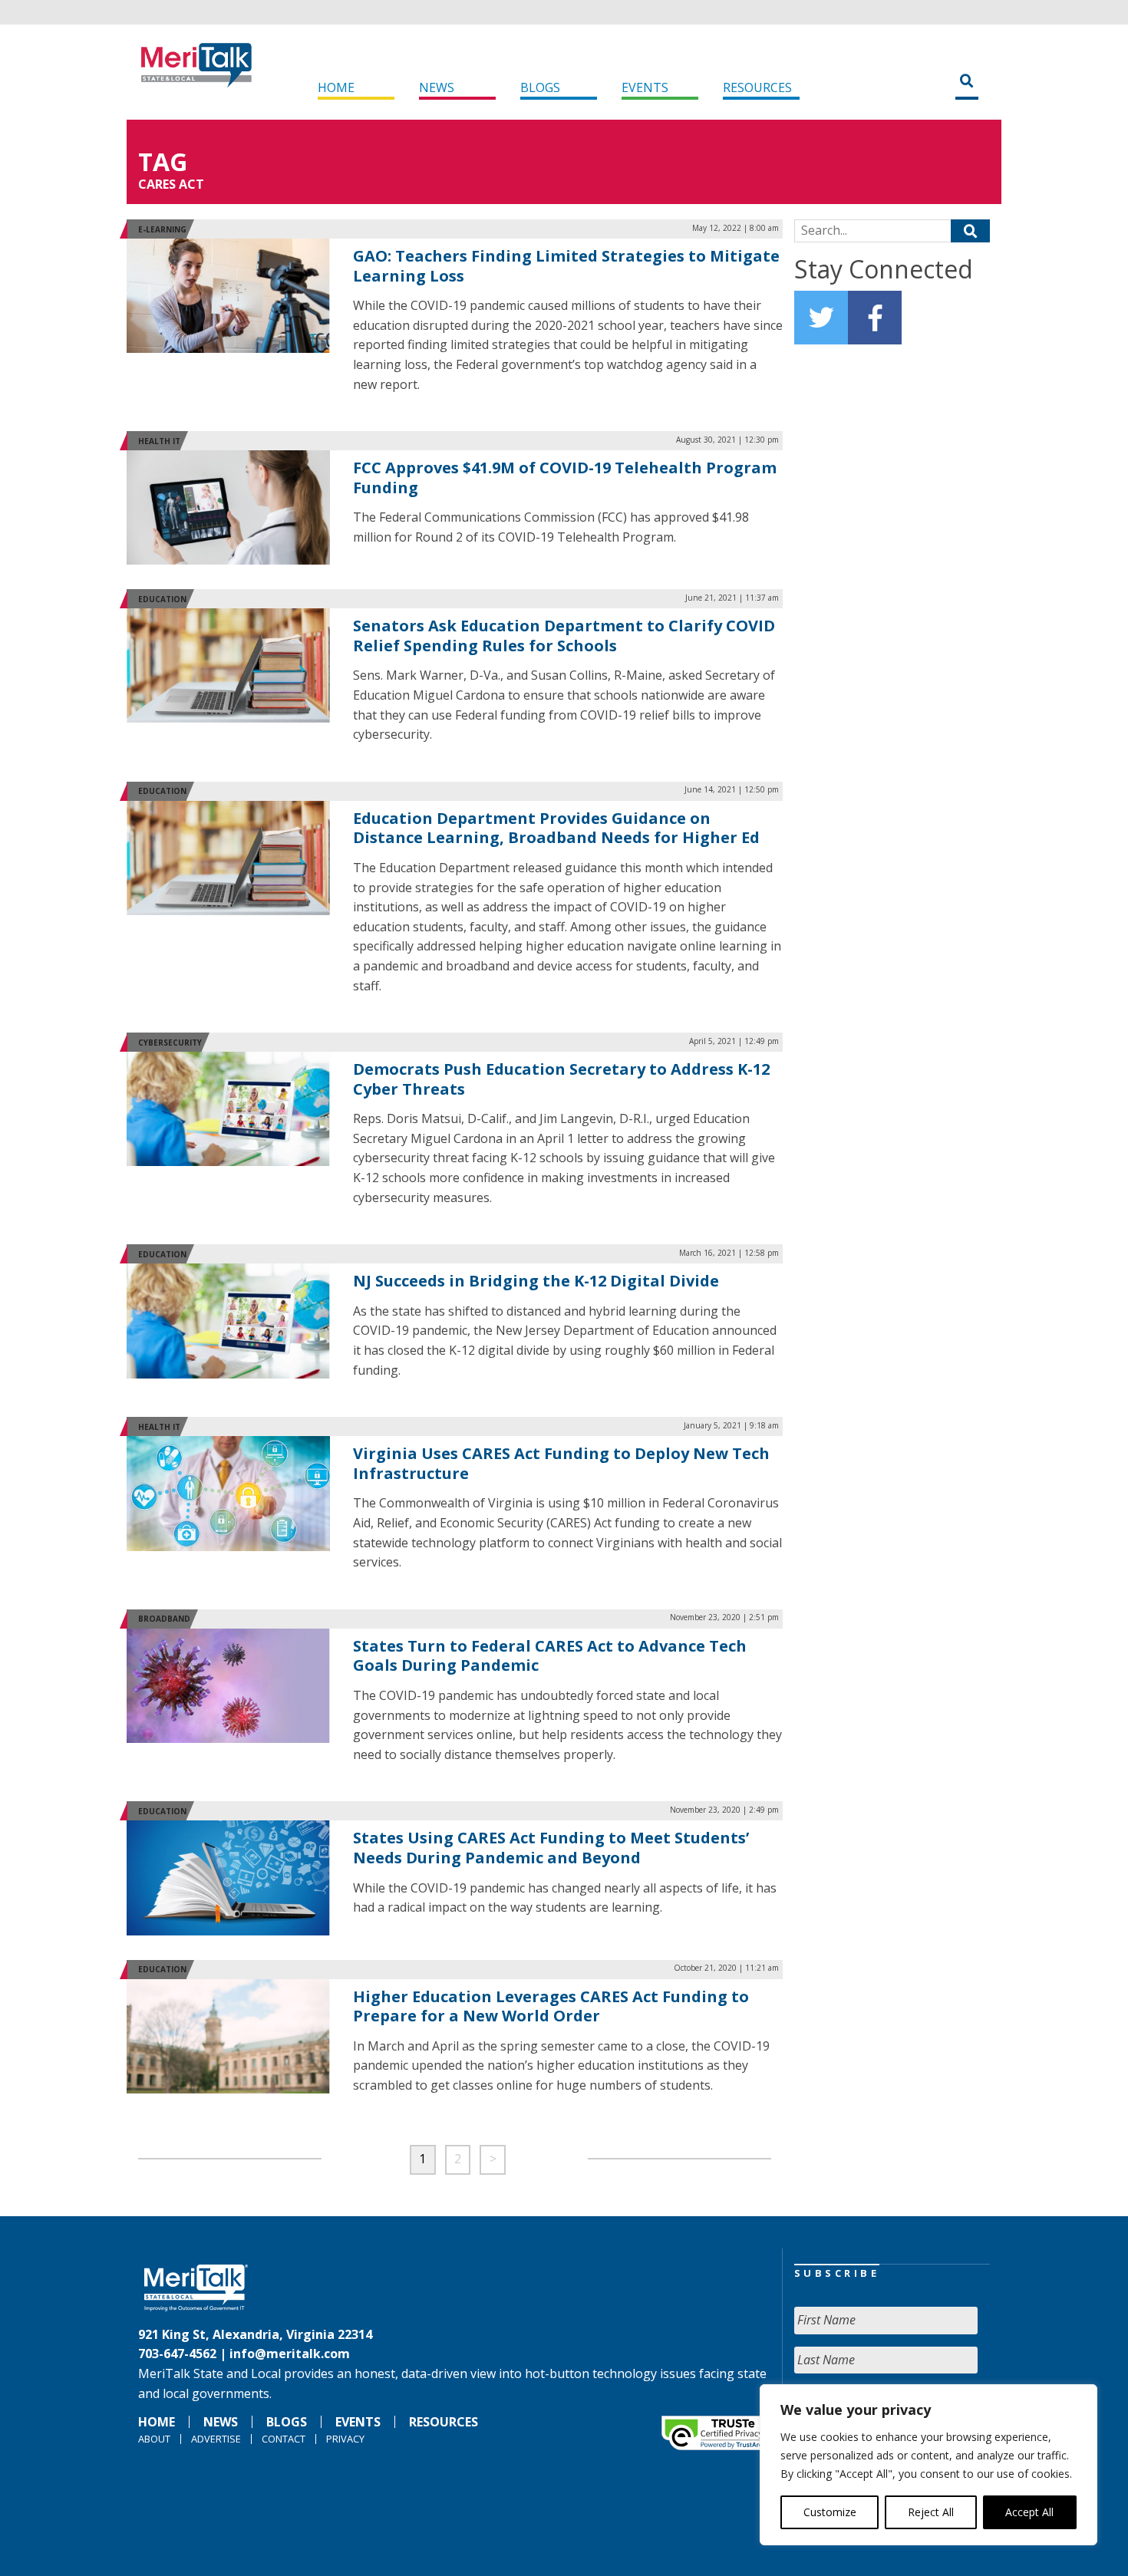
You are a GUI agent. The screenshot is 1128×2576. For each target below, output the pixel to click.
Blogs (540, 87)
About (154, 2439)
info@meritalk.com (290, 2354)
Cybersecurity (170, 1043)
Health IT (159, 441)
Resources (757, 87)
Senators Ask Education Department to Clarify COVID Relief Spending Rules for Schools (564, 636)
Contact (284, 2439)
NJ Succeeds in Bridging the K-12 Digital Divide (536, 1281)
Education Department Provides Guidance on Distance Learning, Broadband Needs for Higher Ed (556, 828)
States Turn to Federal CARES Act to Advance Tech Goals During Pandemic (550, 1656)
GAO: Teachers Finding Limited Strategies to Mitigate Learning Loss (566, 266)
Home (336, 87)
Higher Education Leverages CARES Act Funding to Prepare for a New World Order (551, 2006)
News (437, 87)
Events (645, 87)
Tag (163, 161)
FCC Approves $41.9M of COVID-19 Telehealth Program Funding (565, 478)
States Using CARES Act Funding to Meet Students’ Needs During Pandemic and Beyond (551, 1848)
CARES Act (171, 184)
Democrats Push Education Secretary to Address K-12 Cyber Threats (561, 1079)
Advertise (216, 2439)
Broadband (164, 1619)
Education (162, 599)
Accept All (1029, 2512)
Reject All (931, 2512)
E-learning (162, 229)
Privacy (345, 2439)
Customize (830, 2512)
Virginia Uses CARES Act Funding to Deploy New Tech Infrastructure (561, 1463)
